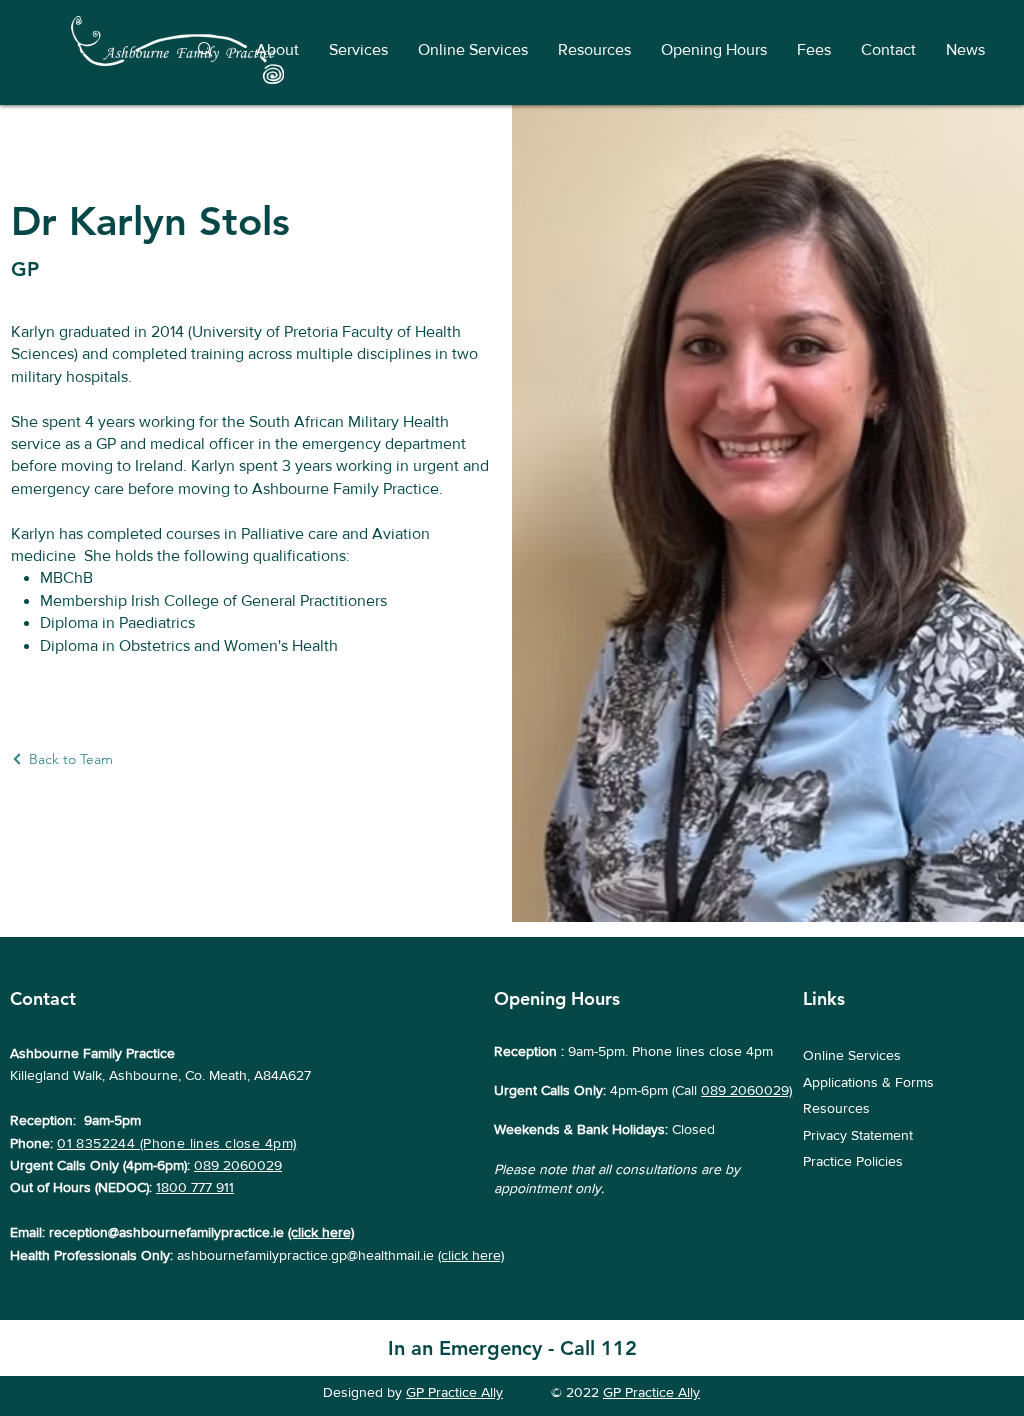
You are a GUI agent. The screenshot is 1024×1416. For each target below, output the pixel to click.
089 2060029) (746, 1090)
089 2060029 (238, 1165)
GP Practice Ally (454, 1392)
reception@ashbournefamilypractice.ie (166, 1232)
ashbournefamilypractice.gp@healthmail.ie (305, 1255)
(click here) (321, 1232)
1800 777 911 (195, 1187)
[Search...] (204, 49)
